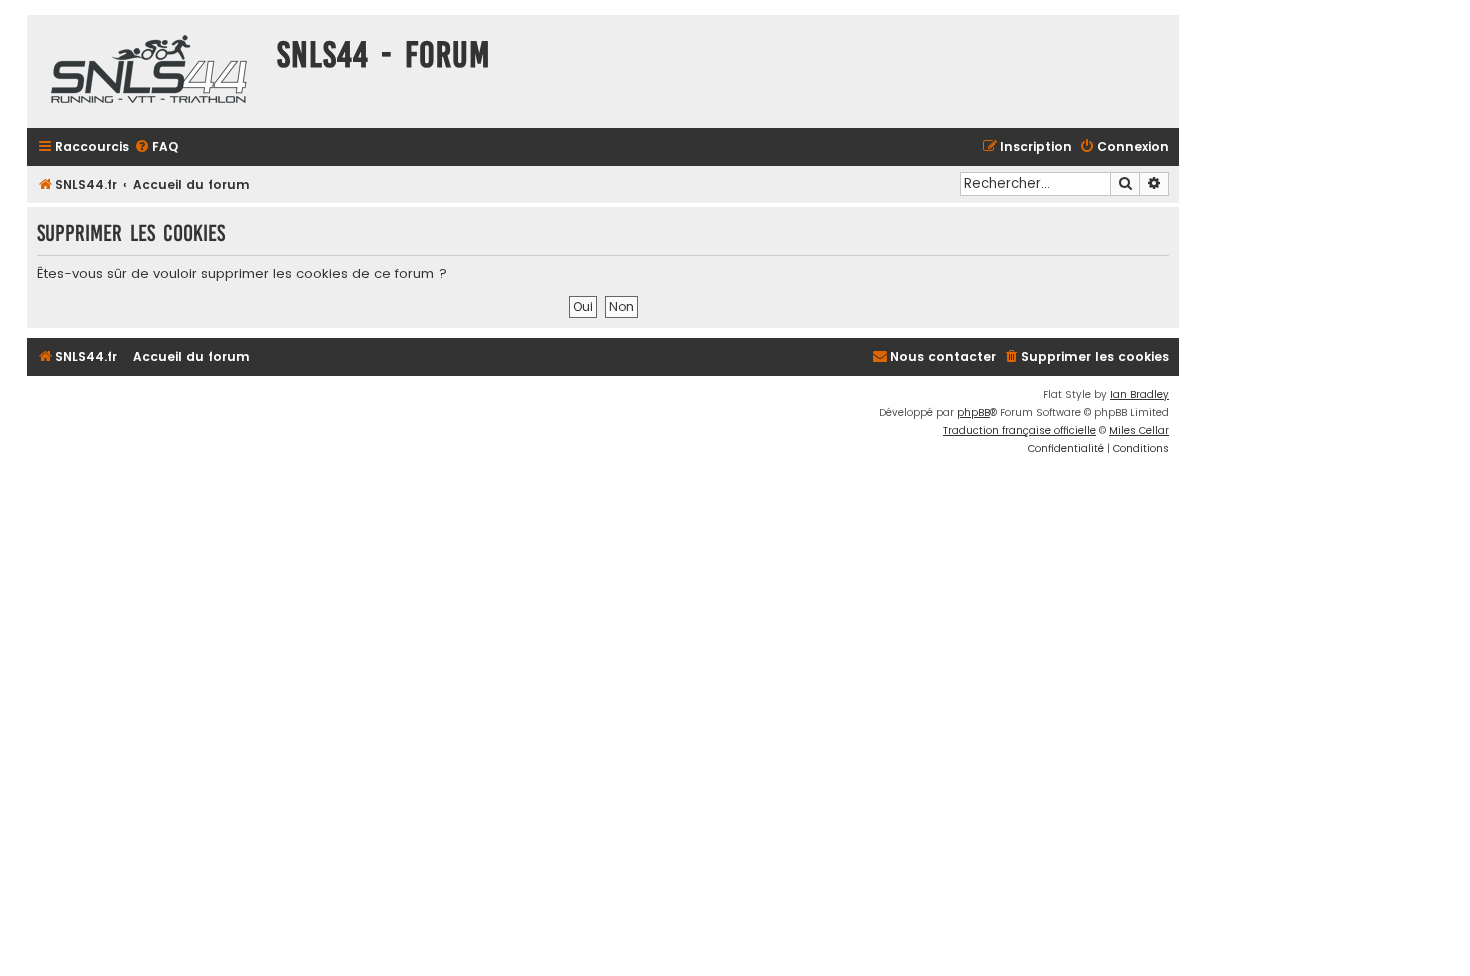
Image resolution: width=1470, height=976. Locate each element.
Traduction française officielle (1019, 430)
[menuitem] (156, 147)
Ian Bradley (1139, 394)
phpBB (973, 412)
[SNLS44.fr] (147, 71)
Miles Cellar (1139, 430)
